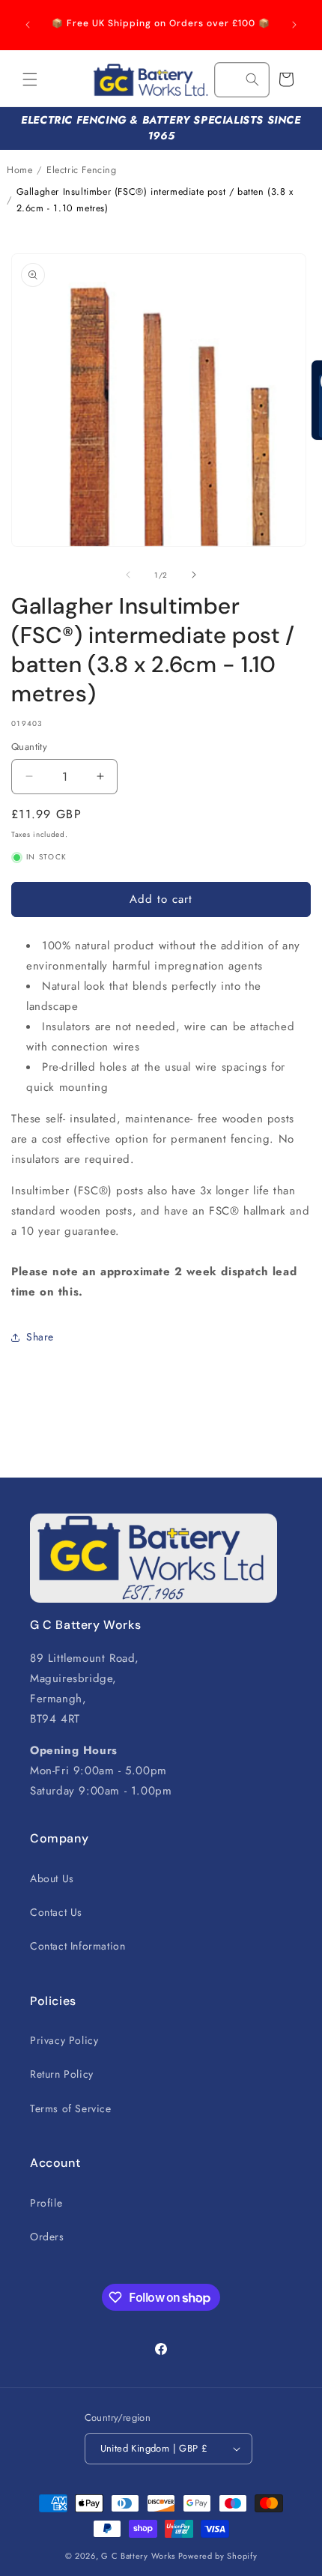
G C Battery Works (138, 2556)
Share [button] (40, 1337)
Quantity (29, 747)
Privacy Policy (64, 2040)
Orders (47, 2237)
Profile (46, 2203)
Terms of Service (71, 2108)
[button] (30, 79)
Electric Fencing (82, 170)
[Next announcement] (294, 25)
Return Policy (62, 2074)
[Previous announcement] (28, 25)
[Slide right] (194, 575)
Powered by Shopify (218, 2556)
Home (19, 170)
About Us (52, 1878)
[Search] (252, 79)
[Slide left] (128, 575)
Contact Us (56, 1912)
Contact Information (78, 1946)
